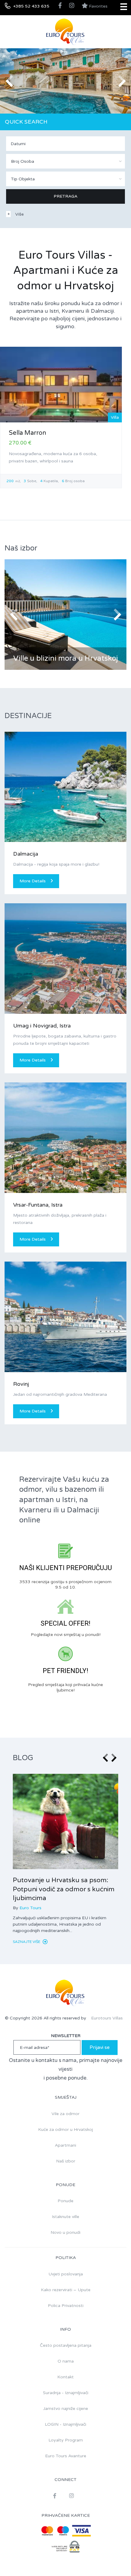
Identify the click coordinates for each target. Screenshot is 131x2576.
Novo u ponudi (65, 2232)
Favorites (98, 6)
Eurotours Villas (107, 2018)
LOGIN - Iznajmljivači (65, 2424)
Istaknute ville (65, 2217)
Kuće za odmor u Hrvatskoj (65, 2130)
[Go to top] (114, 2559)
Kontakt (65, 2377)
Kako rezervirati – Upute (66, 2290)
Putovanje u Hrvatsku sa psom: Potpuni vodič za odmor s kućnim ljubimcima (64, 1889)
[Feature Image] (65, 1822)
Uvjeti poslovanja (66, 2274)
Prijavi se (100, 2047)
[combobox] (65, 161)
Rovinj (21, 1384)
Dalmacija (26, 854)
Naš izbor (66, 2161)
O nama (66, 2361)
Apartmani (65, 2145)
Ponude (65, 2201)
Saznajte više (27, 1942)
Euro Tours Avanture (66, 2456)
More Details (33, 881)
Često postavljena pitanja (66, 2345)
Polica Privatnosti (66, 2306)
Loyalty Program (66, 2440)
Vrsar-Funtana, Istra (38, 1205)
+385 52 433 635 (31, 6)
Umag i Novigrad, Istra (42, 1026)
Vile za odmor (65, 2114)
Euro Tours (30, 1908)
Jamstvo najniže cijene (66, 2409)
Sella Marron (27, 433)
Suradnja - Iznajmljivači (66, 2393)
